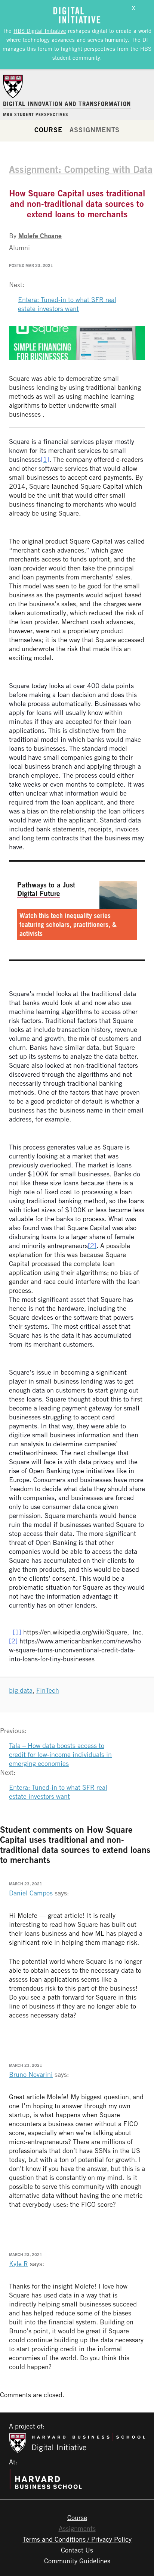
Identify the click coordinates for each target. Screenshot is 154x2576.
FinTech (48, 1690)
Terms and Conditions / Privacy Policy (77, 2539)
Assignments (95, 130)
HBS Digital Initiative (40, 31)
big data (21, 1690)
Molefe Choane (40, 236)
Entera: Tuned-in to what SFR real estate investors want (67, 304)
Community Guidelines (77, 2561)
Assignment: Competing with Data (81, 169)
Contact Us (77, 2550)
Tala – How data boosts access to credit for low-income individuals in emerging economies (60, 1754)
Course (48, 130)
